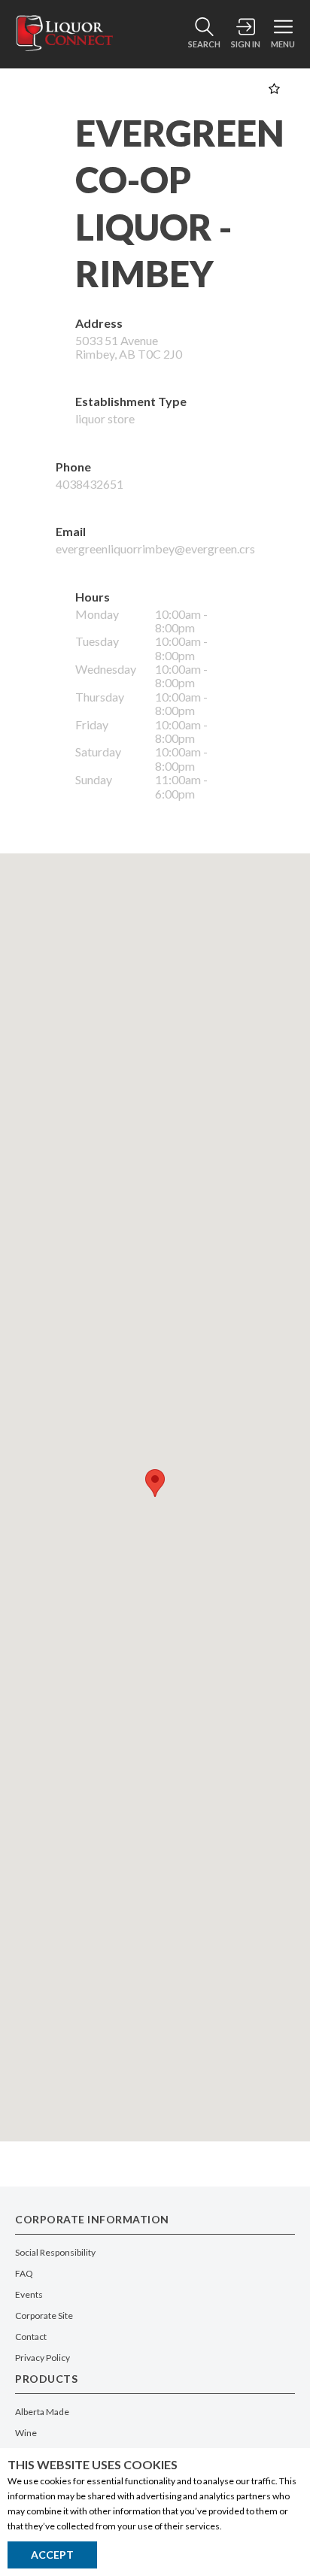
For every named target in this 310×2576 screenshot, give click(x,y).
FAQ (24, 2273)
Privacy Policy (43, 2358)
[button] (155, 1483)
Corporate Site (44, 2315)
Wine (26, 2433)
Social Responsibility (55, 2252)
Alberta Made (42, 2412)
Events (29, 2294)
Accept (52, 2555)
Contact (31, 2337)
